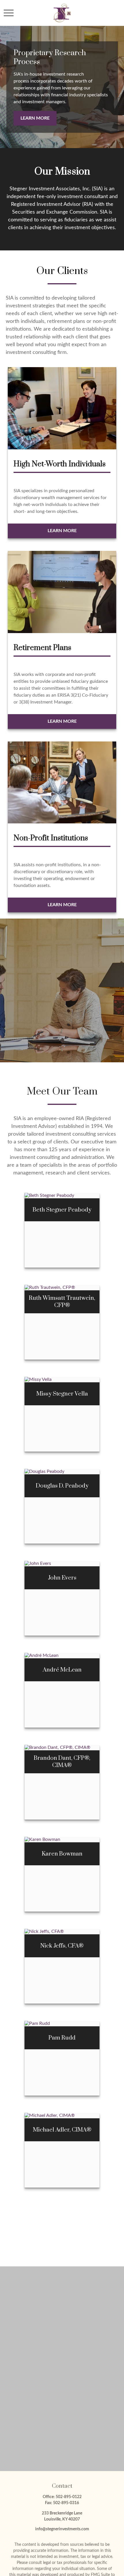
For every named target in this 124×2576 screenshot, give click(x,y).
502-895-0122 (69, 2497)
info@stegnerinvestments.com (62, 2529)
